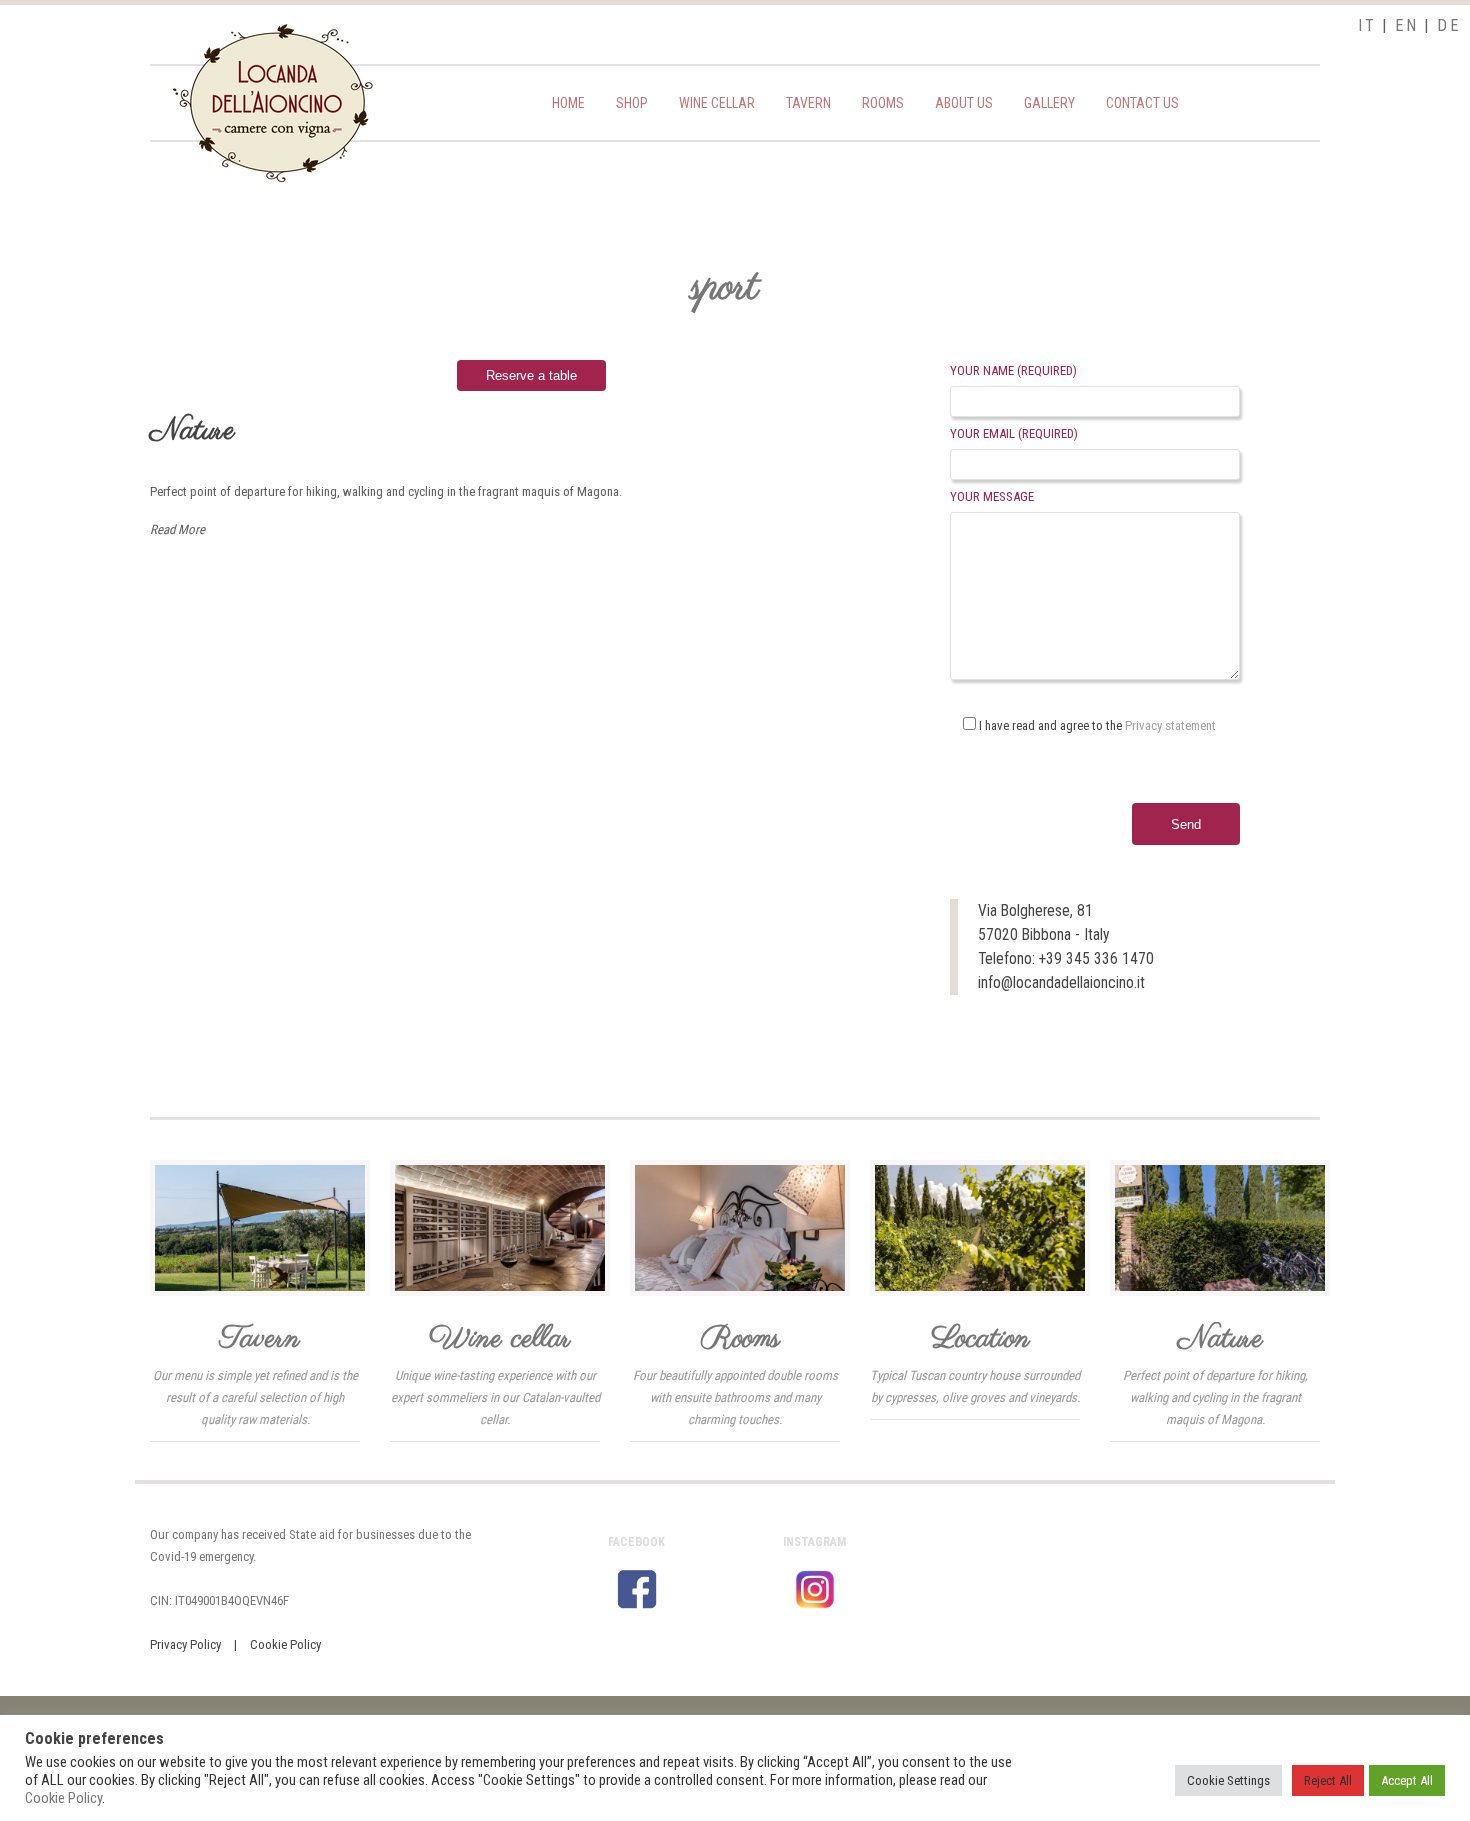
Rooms (883, 103)
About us (964, 103)
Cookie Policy (285, 1644)
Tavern (808, 103)
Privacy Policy (185, 1644)
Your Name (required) (1013, 370)
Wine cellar (717, 103)
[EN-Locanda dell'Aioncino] (273, 178)
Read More (177, 529)
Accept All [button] (1407, 1780)
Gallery (1049, 103)
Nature (192, 431)
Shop (632, 103)
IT (1367, 25)
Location (980, 1339)
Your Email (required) (1014, 433)
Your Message (992, 496)
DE (1448, 25)
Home (568, 103)
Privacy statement (1170, 725)
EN (1406, 25)
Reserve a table (531, 375)
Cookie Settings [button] (1228, 1780)
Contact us (1142, 103)
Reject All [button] (1328, 1780)
